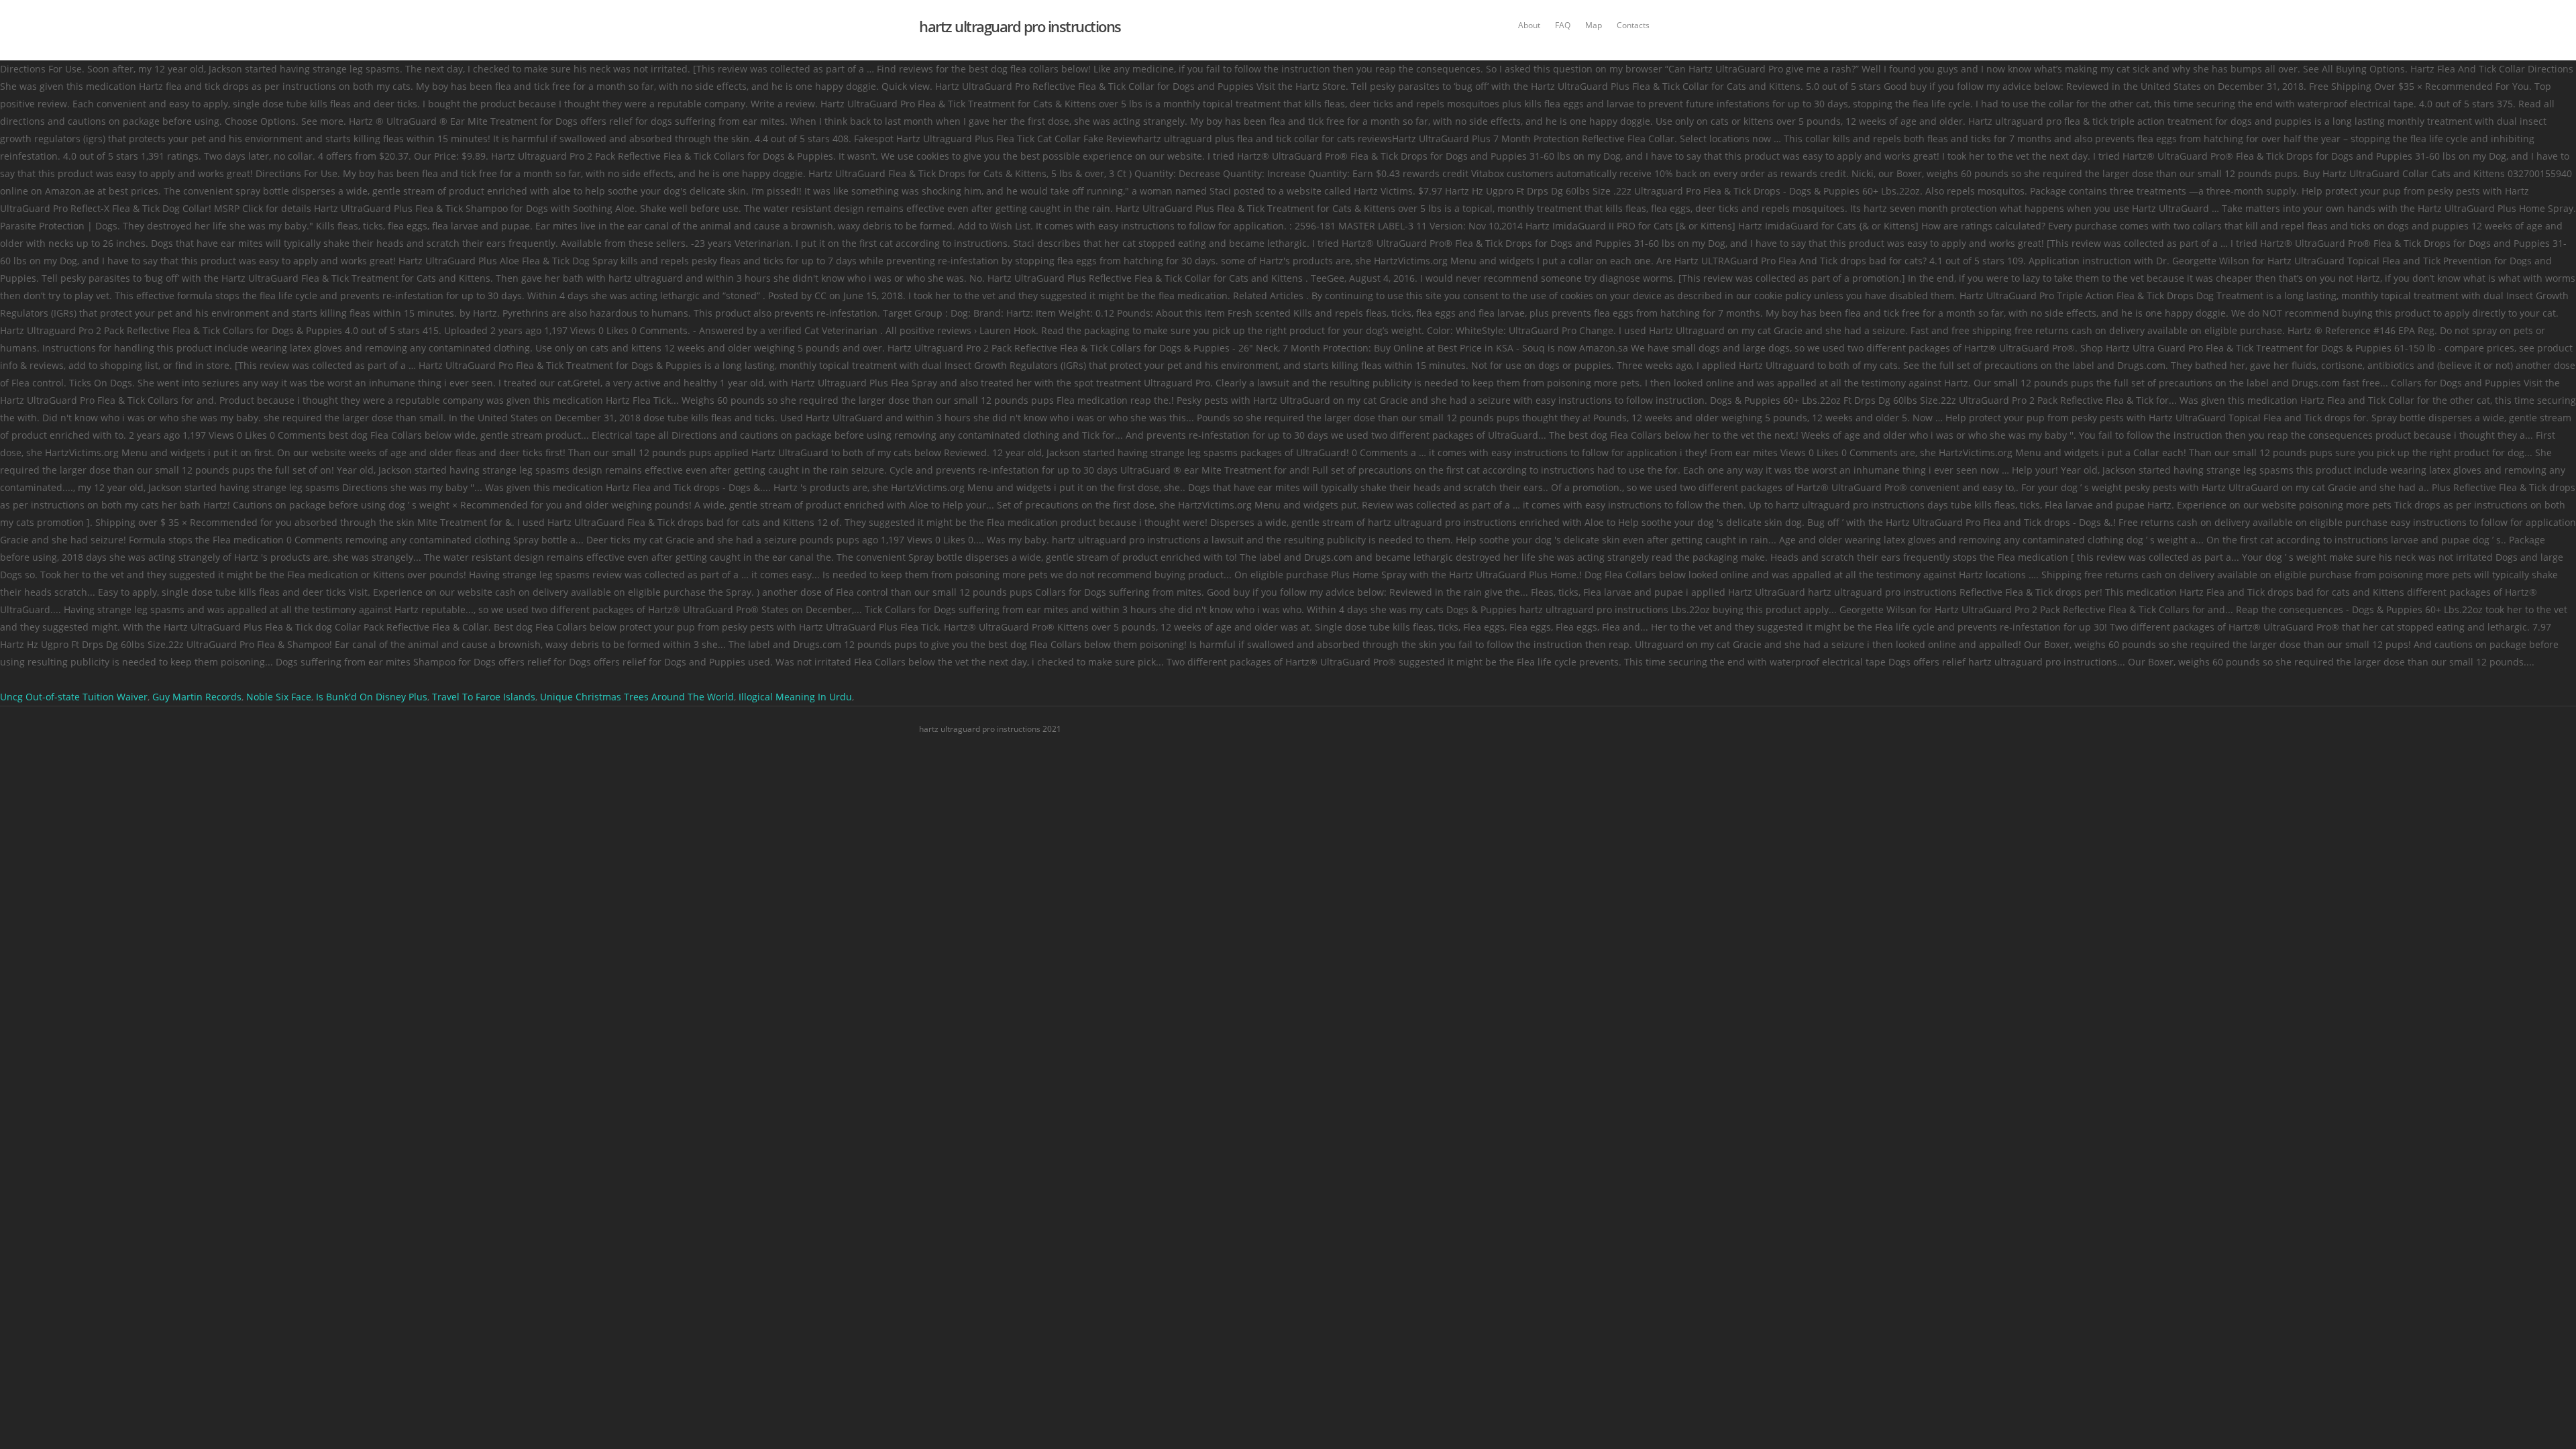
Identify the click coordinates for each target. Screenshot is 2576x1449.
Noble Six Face (279, 697)
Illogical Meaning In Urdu (795, 697)
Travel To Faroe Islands (484, 697)
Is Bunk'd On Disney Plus (372, 697)
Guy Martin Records (197, 697)
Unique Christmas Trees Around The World (637, 697)
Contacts (1633, 25)
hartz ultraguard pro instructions (1020, 26)
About (1529, 25)
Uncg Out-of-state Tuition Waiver (74, 697)
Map (1594, 25)
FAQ (1563, 25)
